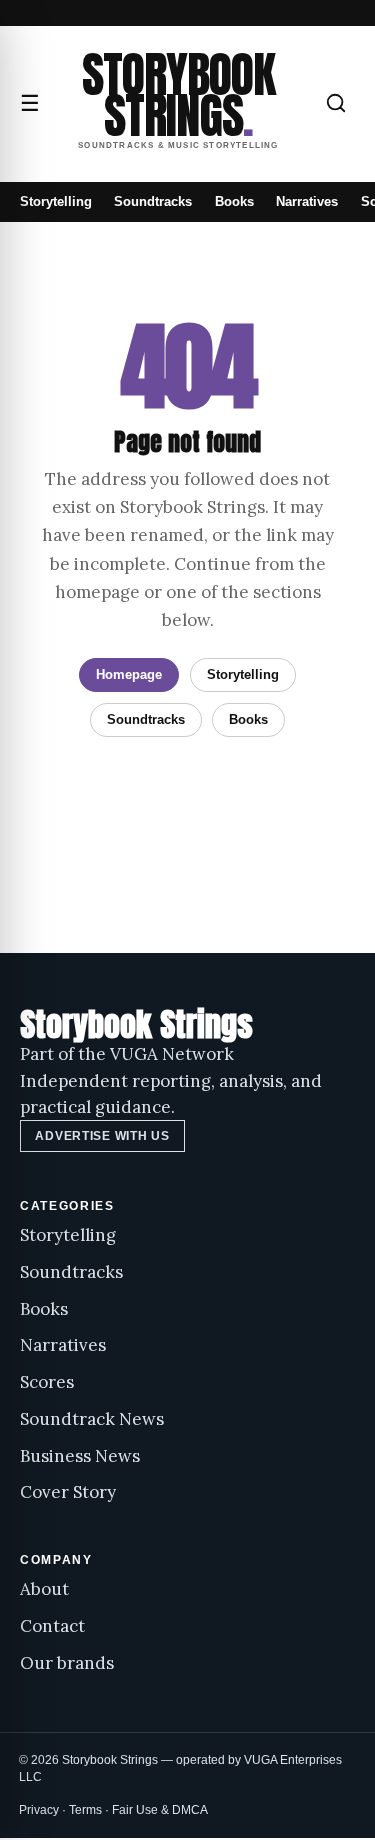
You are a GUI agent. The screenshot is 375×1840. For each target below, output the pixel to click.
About (44, 1589)
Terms (85, 1810)
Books (234, 201)
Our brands (67, 1663)
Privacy (39, 1810)
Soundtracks (153, 201)
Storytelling (56, 201)
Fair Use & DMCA (160, 1810)
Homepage (129, 674)
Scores (47, 1382)
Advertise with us (102, 1136)
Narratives (307, 201)
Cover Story (68, 1492)
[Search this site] (336, 103)
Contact (52, 1626)
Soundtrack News (92, 1419)
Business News (80, 1456)
